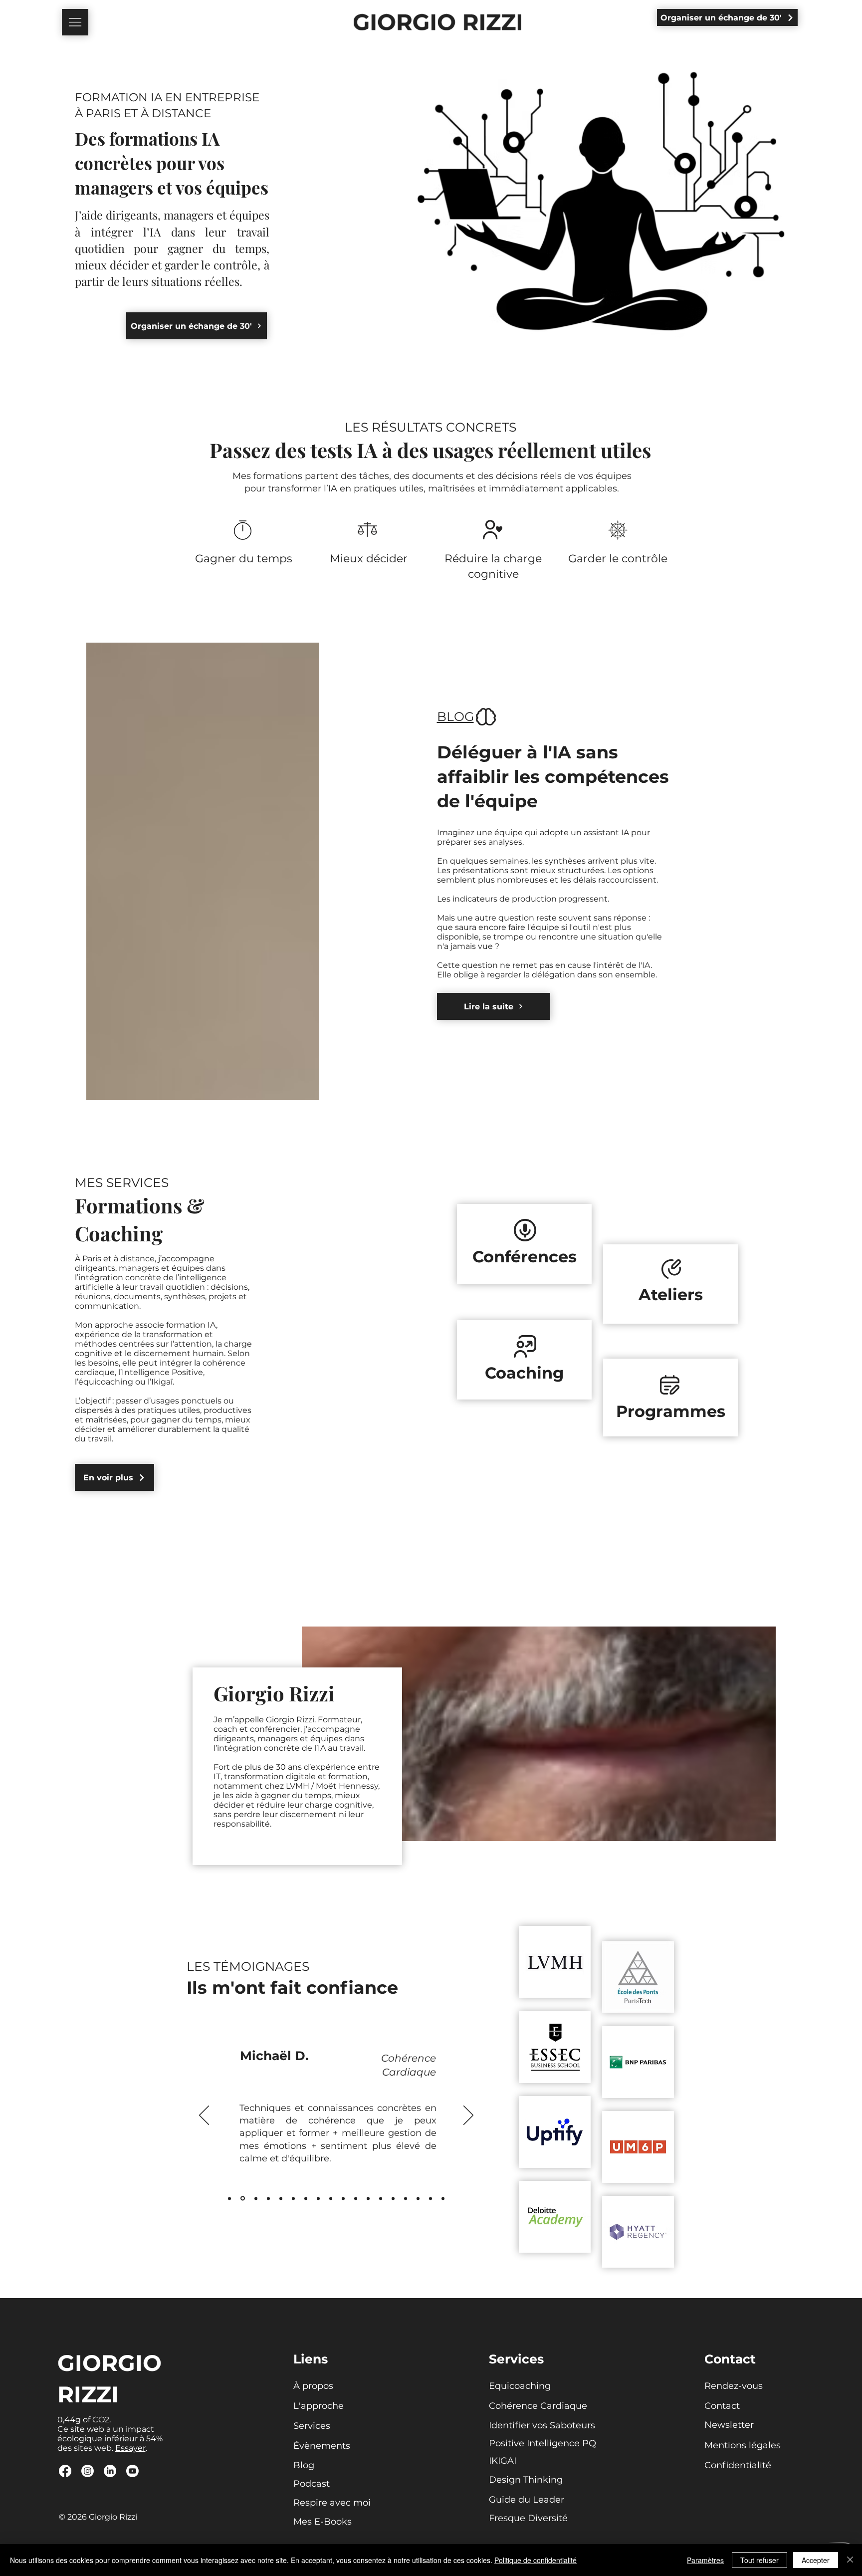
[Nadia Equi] (256, 2198)
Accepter (816, 2560)
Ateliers (671, 1294)
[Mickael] (229, 2198)
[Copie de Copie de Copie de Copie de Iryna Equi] (381, 2198)
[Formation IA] (418, 2198)
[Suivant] (468, 2116)
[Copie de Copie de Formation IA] (443, 2198)
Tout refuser (759, 2560)
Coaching (524, 1373)
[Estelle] (293, 2198)
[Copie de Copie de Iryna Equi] (356, 2198)
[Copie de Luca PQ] (318, 2198)
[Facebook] (65, 2471)
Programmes (671, 1411)
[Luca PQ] (406, 2198)
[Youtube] (132, 2471)
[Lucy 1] (281, 2198)
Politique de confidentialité (536, 2560)
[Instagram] (88, 2471)
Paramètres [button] (705, 2560)
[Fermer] (850, 2560)
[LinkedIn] (110, 2471)
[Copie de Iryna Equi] (306, 2198)
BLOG (455, 716)
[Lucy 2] (343, 2198)
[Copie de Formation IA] (431, 2198)
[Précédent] (204, 2116)
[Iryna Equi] (243, 2199)
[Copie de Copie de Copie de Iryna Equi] (331, 2198)
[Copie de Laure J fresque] (368, 2198)
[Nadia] (268, 2198)
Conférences (525, 1257)
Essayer (130, 2448)
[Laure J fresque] (393, 2198)
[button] (75, 22)
